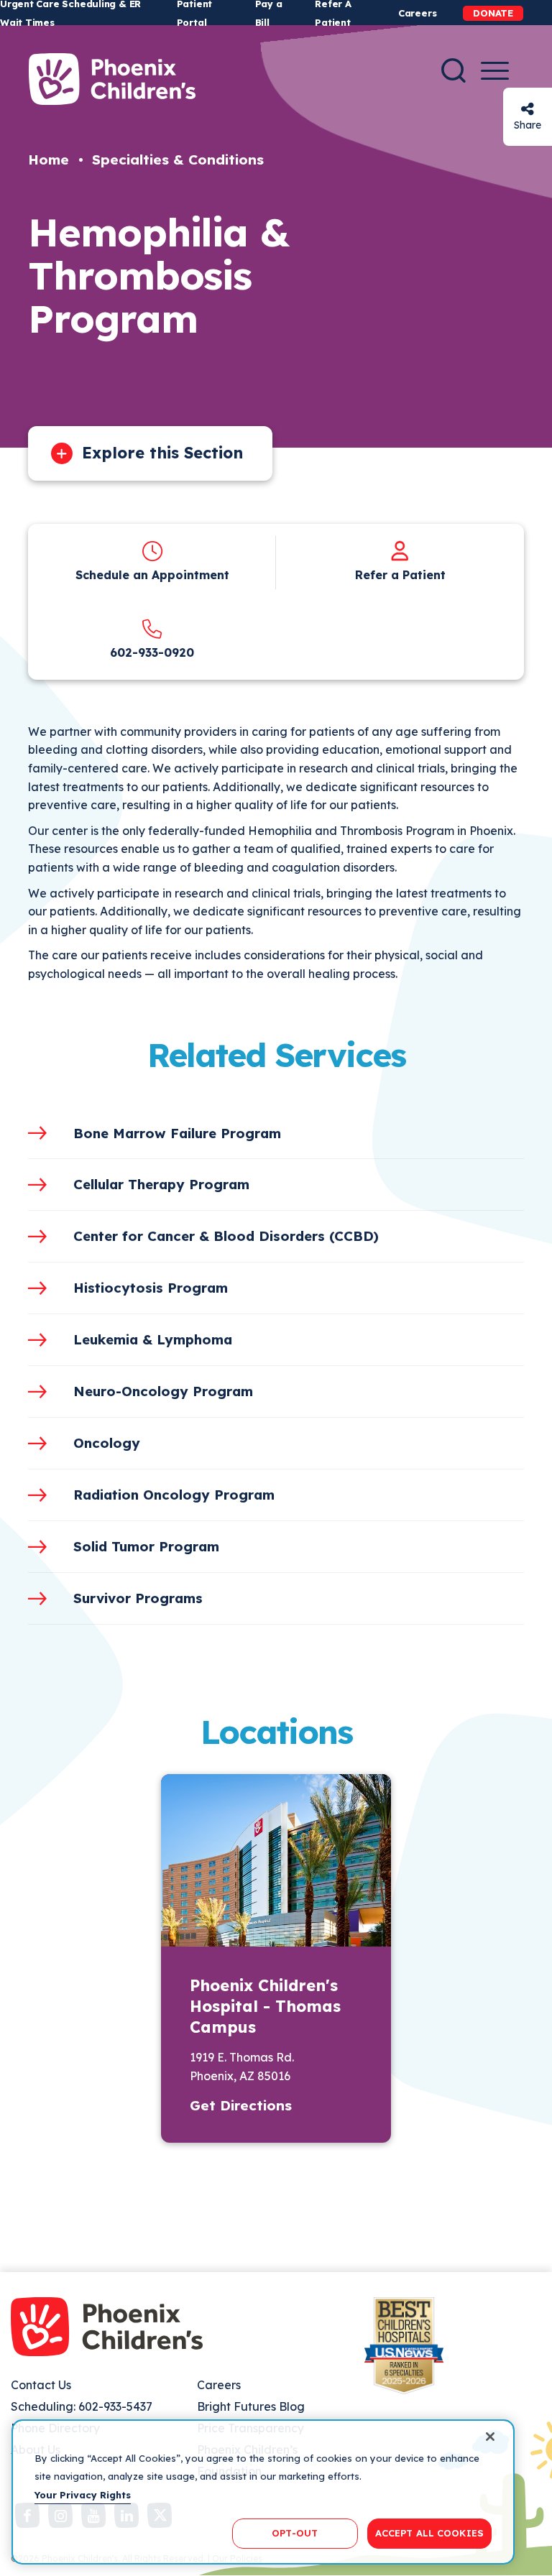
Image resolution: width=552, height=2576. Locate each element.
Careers (417, 13)
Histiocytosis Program (151, 1288)
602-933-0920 (152, 652)
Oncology (107, 1443)
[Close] (490, 2437)
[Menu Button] (495, 71)
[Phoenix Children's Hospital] (112, 79)
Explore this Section (162, 453)
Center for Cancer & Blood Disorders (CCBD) (226, 1236)
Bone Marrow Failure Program (177, 1133)
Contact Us (41, 2385)
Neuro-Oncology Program (163, 1391)
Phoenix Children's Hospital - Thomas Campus (265, 2006)
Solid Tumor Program (146, 1546)
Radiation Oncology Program (174, 1495)
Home (49, 160)
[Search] (454, 70)
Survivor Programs (138, 1598)
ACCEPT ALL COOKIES (429, 2533)
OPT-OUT (295, 2533)
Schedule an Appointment (152, 575)
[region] (263, 2492)
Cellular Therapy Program (161, 1184)
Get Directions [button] (241, 2105)
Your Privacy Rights (83, 2495)
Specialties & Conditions (178, 160)
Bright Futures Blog (251, 2406)
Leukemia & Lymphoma (153, 1339)
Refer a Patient (400, 575)
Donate (493, 13)
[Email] (528, 109)
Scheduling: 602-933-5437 (82, 2406)
